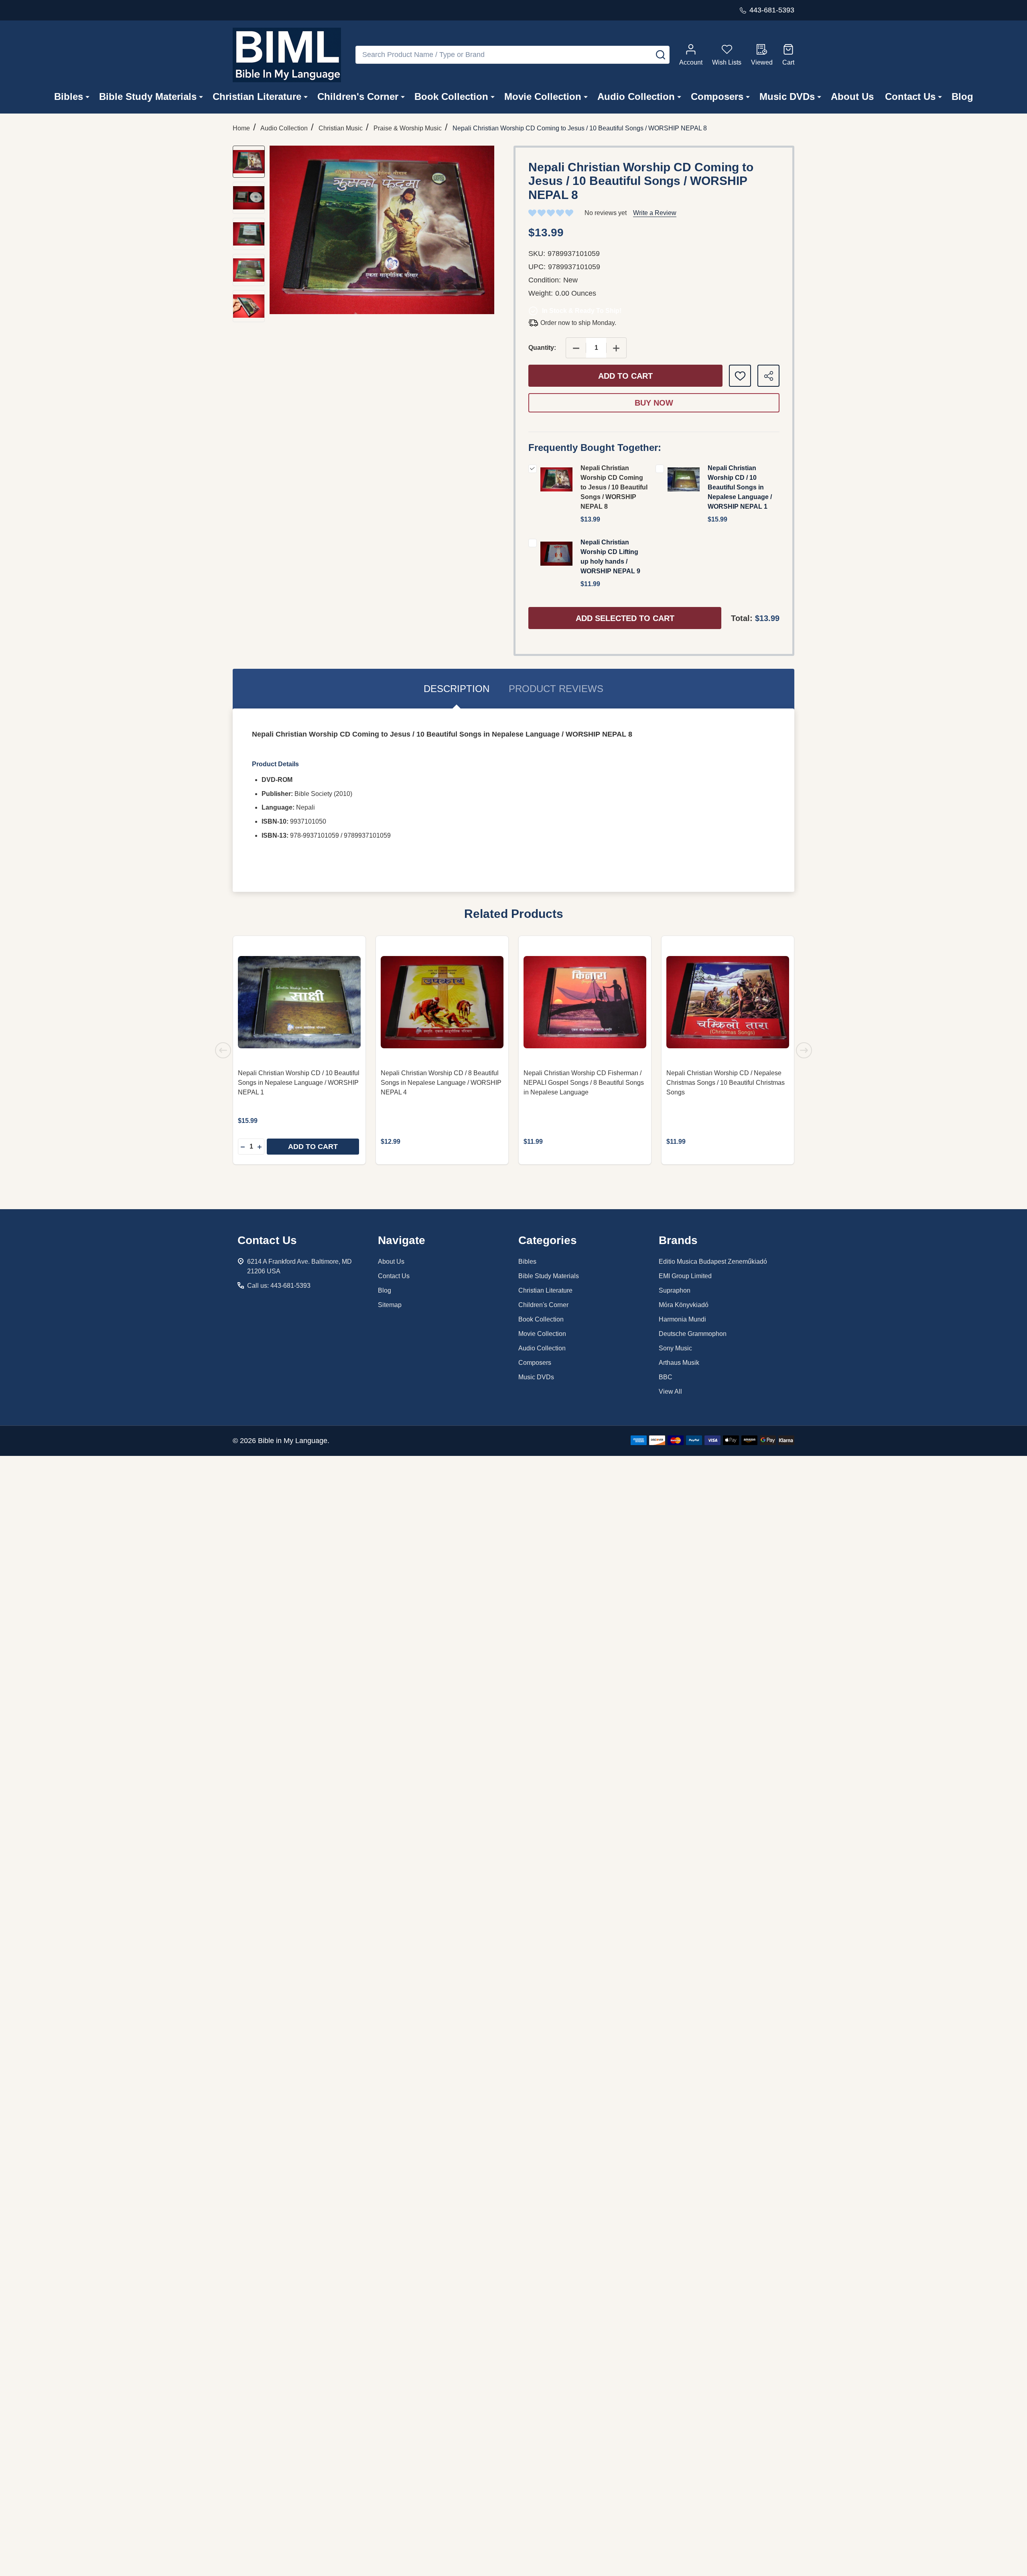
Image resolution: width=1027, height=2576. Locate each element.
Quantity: (542, 348)
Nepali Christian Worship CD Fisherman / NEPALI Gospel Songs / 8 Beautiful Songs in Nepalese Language (584, 1083)
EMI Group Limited (685, 1276)
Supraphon (675, 1290)
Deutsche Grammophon (693, 1334)
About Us (852, 96)
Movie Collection (543, 96)
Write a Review (655, 213)
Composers (717, 96)
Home (241, 128)
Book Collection (451, 96)
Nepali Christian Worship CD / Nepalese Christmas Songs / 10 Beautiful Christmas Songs (726, 1083)
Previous (223, 1050)
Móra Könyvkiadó (684, 1305)
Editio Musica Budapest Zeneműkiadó (713, 1262)
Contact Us (910, 96)
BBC (666, 1377)
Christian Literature (257, 96)
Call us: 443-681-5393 (279, 1286)
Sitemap (390, 1305)
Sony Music (675, 1348)
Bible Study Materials (148, 96)
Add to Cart (625, 376)
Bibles (69, 96)
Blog (962, 96)
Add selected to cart (625, 618)
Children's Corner (358, 96)
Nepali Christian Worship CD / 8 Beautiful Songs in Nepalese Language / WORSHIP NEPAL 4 (441, 1083)
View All (670, 1392)
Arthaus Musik (679, 1363)
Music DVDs (787, 96)
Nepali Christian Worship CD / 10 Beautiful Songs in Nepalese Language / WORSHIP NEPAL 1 (740, 487)
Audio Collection (636, 96)
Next (804, 1050)
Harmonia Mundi (682, 1319)
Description (457, 689)
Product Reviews (556, 689)
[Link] (287, 55)
